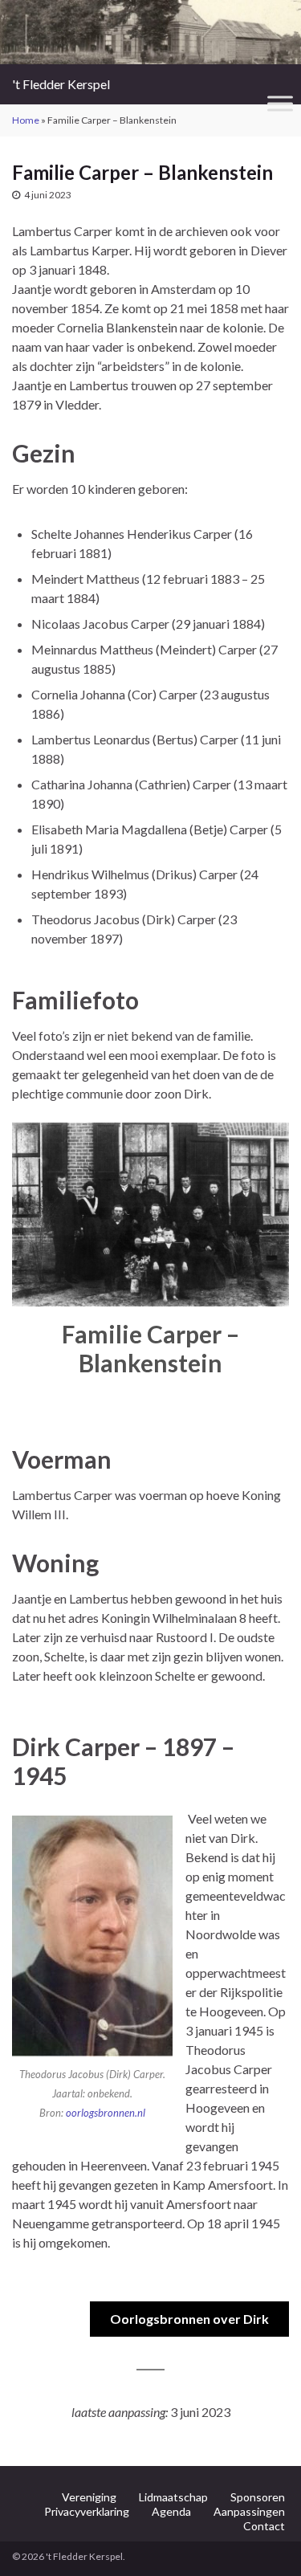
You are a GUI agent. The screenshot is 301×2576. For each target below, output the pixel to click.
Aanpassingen (249, 2511)
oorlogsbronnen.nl (106, 2113)
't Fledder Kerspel (61, 84)
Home (26, 120)
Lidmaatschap (173, 2497)
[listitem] (62, 1228)
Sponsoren (258, 2497)
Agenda (171, 2511)
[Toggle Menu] (280, 103)
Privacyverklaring (87, 2511)
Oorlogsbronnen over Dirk (189, 2319)
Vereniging (89, 2497)
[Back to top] (265, 2540)
